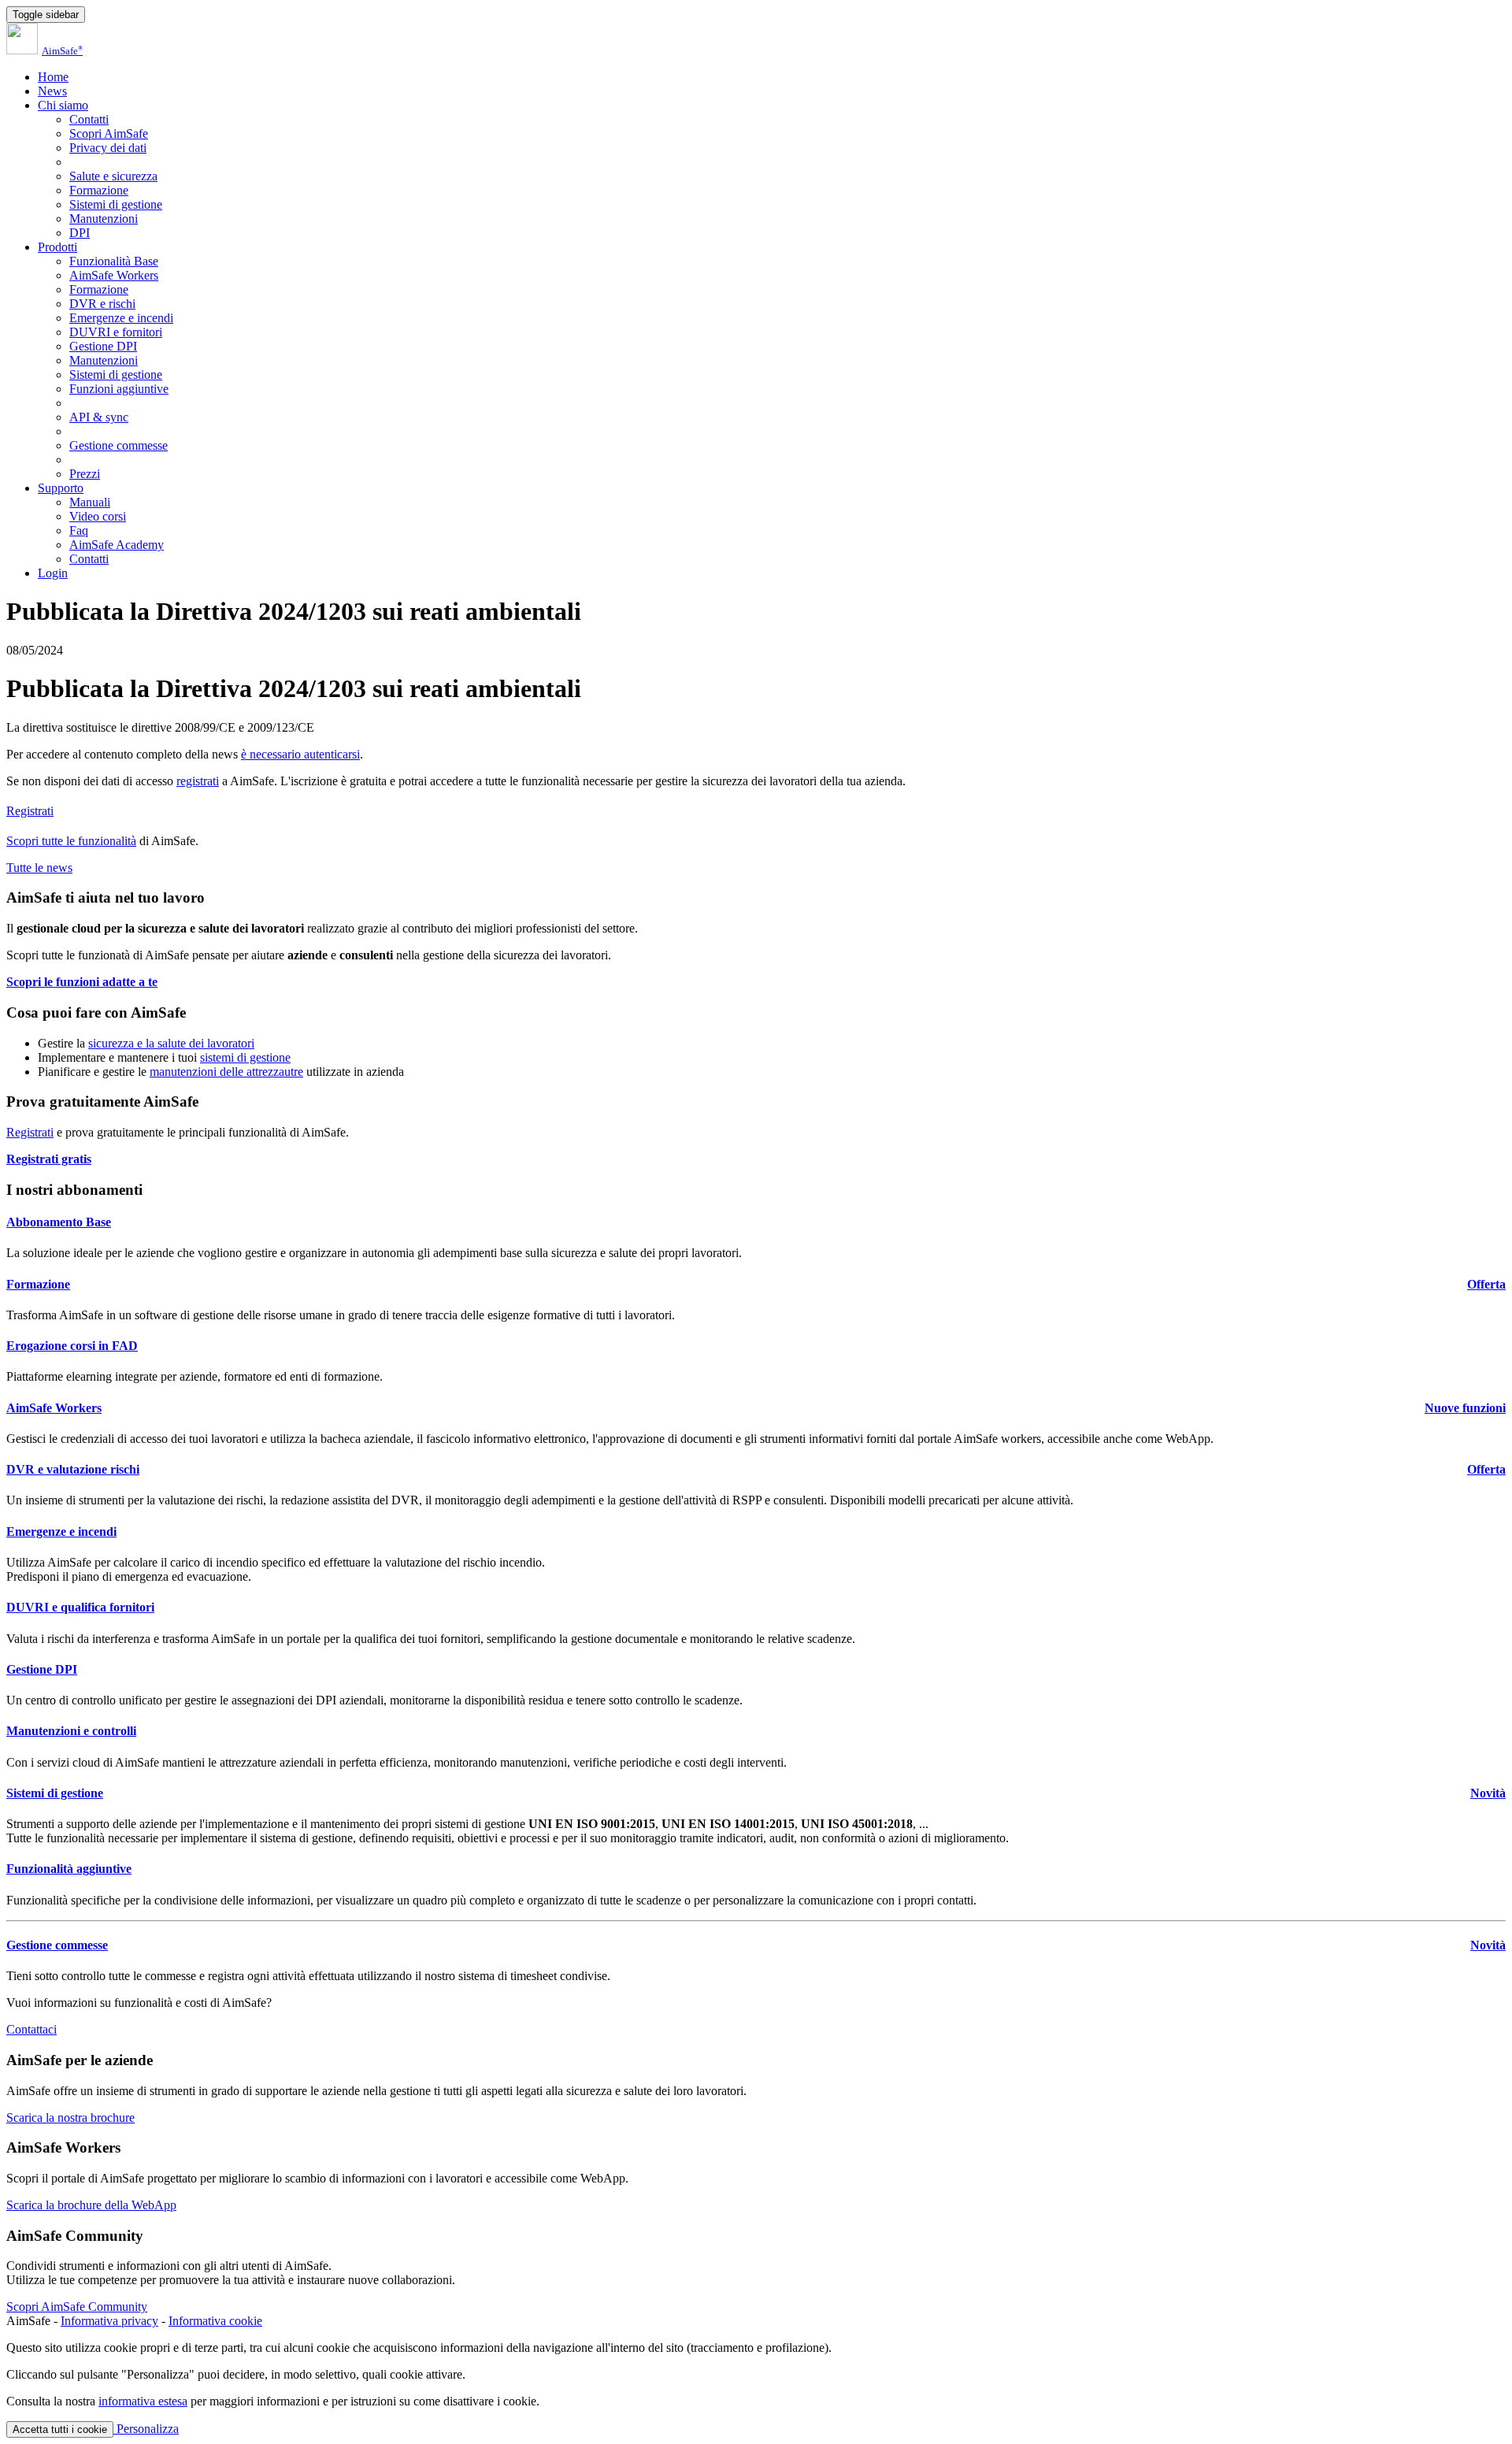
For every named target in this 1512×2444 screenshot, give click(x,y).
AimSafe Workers (114, 275)
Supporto (61, 488)
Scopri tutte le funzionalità (71, 841)
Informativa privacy (109, 2321)
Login (53, 573)
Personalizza (146, 2429)
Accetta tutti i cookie (60, 2429)
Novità (1488, 1793)
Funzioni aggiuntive (119, 389)
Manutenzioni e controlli (71, 1731)
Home (53, 77)
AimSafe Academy (117, 545)
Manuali (90, 502)
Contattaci (31, 2029)
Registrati (30, 811)
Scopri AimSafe (109, 134)
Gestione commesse (119, 445)
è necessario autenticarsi (300, 754)
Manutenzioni (104, 219)
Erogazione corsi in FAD (72, 1346)
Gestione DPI (103, 346)
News (52, 91)
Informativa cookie (215, 2321)
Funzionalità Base (114, 261)
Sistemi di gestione (116, 204)
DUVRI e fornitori (116, 332)
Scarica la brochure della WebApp (91, 2205)
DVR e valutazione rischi (73, 1469)
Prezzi (85, 474)
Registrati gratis (49, 1159)
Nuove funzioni (1465, 1408)
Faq (79, 530)
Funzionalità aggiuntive (69, 1869)
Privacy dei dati (108, 148)
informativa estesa (143, 2401)
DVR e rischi (102, 304)
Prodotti (57, 247)
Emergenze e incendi (121, 318)
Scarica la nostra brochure (70, 2118)
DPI (80, 233)
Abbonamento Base (59, 1222)
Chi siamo (63, 105)
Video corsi (98, 516)
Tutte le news (39, 868)
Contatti (89, 119)
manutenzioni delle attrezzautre (226, 1072)
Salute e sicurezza (113, 176)
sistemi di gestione (245, 1057)
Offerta (1486, 1284)
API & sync (99, 417)
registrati (198, 781)
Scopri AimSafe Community (77, 2307)
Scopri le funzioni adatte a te (82, 982)
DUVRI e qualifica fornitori (80, 1607)
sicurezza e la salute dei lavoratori (171, 1043)
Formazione (99, 190)
